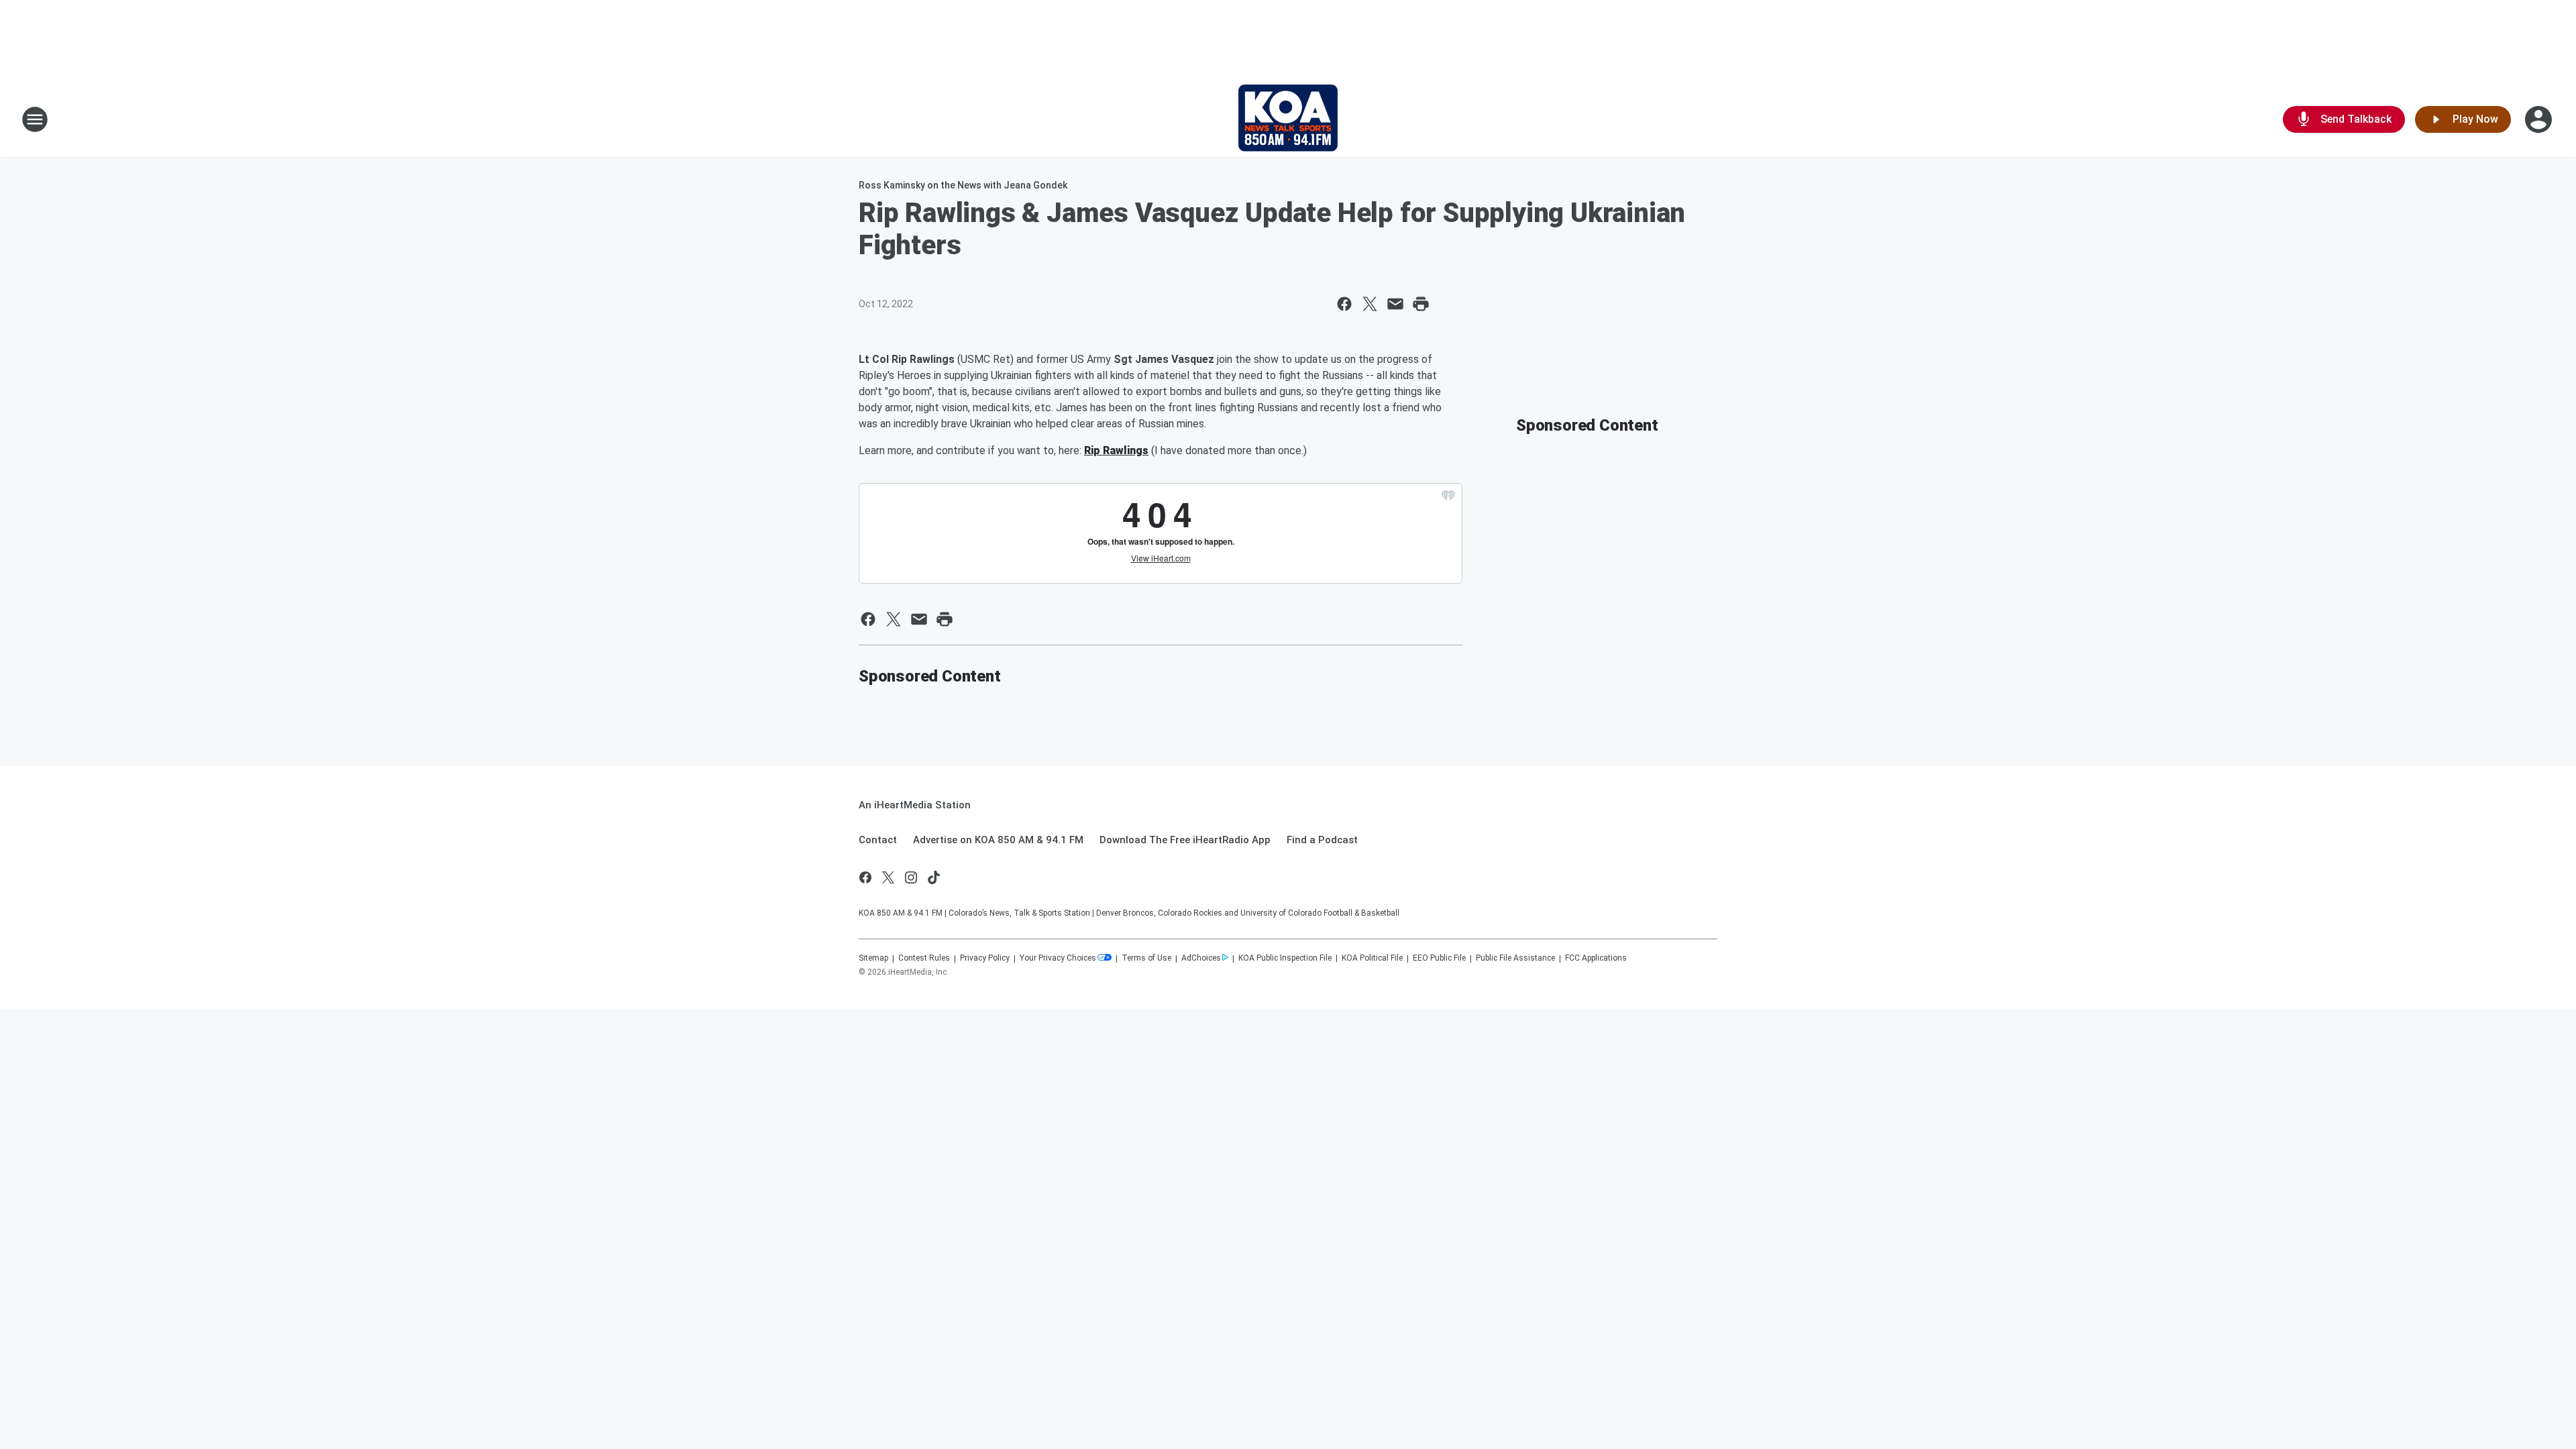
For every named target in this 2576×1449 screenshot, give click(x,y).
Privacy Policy (985, 958)
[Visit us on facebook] (865, 877)
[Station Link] (1288, 119)
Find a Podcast (1322, 840)
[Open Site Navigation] (35, 119)
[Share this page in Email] (1395, 304)
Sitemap (873, 958)
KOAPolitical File (1372, 958)
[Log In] (2540, 119)
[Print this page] (1421, 304)
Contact (878, 840)
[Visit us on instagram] (911, 877)
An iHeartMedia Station (915, 805)
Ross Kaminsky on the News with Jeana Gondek (963, 185)
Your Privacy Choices (1058, 958)
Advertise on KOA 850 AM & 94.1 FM (998, 840)
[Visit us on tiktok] (934, 877)
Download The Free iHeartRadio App (1185, 840)
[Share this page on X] (1370, 304)
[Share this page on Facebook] (1344, 304)
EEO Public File (1439, 958)
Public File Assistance (1515, 958)
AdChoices (1201, 958)
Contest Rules (924, 958)
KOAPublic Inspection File (1285, 958)
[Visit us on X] (888, 877)
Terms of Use (1146, 958)
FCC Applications (1596, 958)
